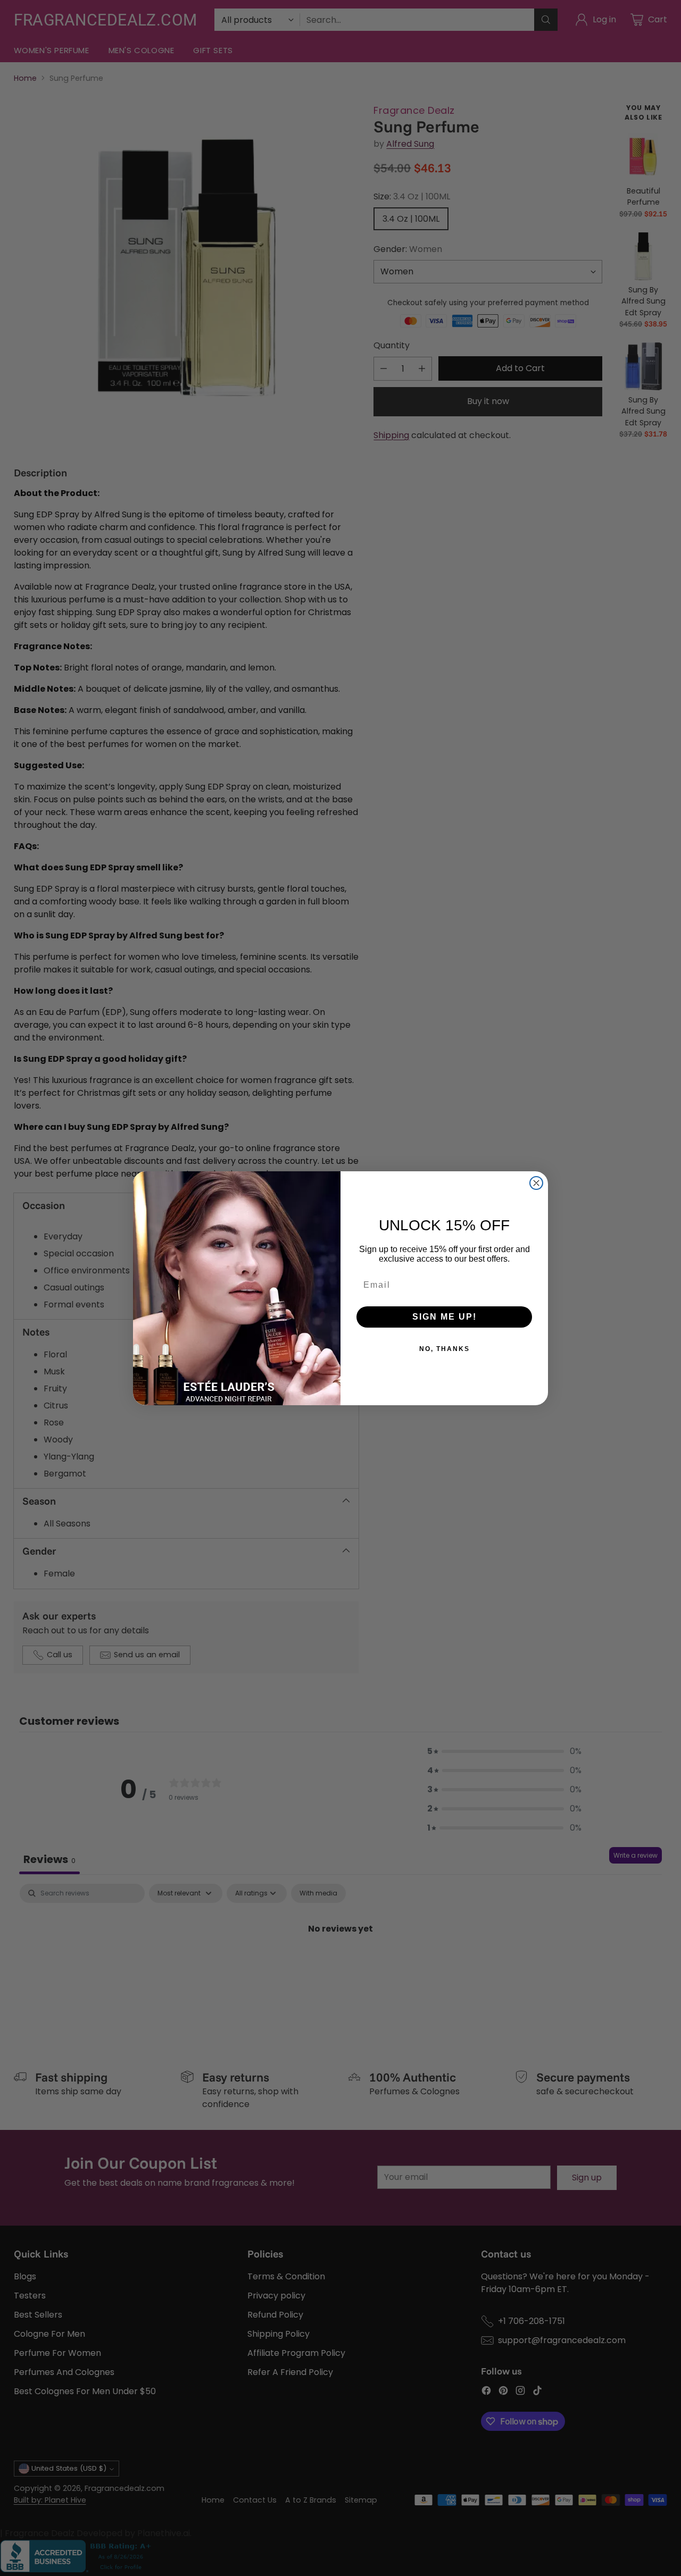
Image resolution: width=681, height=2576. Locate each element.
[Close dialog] (536, 1183)
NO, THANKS (445, 1349)
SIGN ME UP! (445, 1317)
